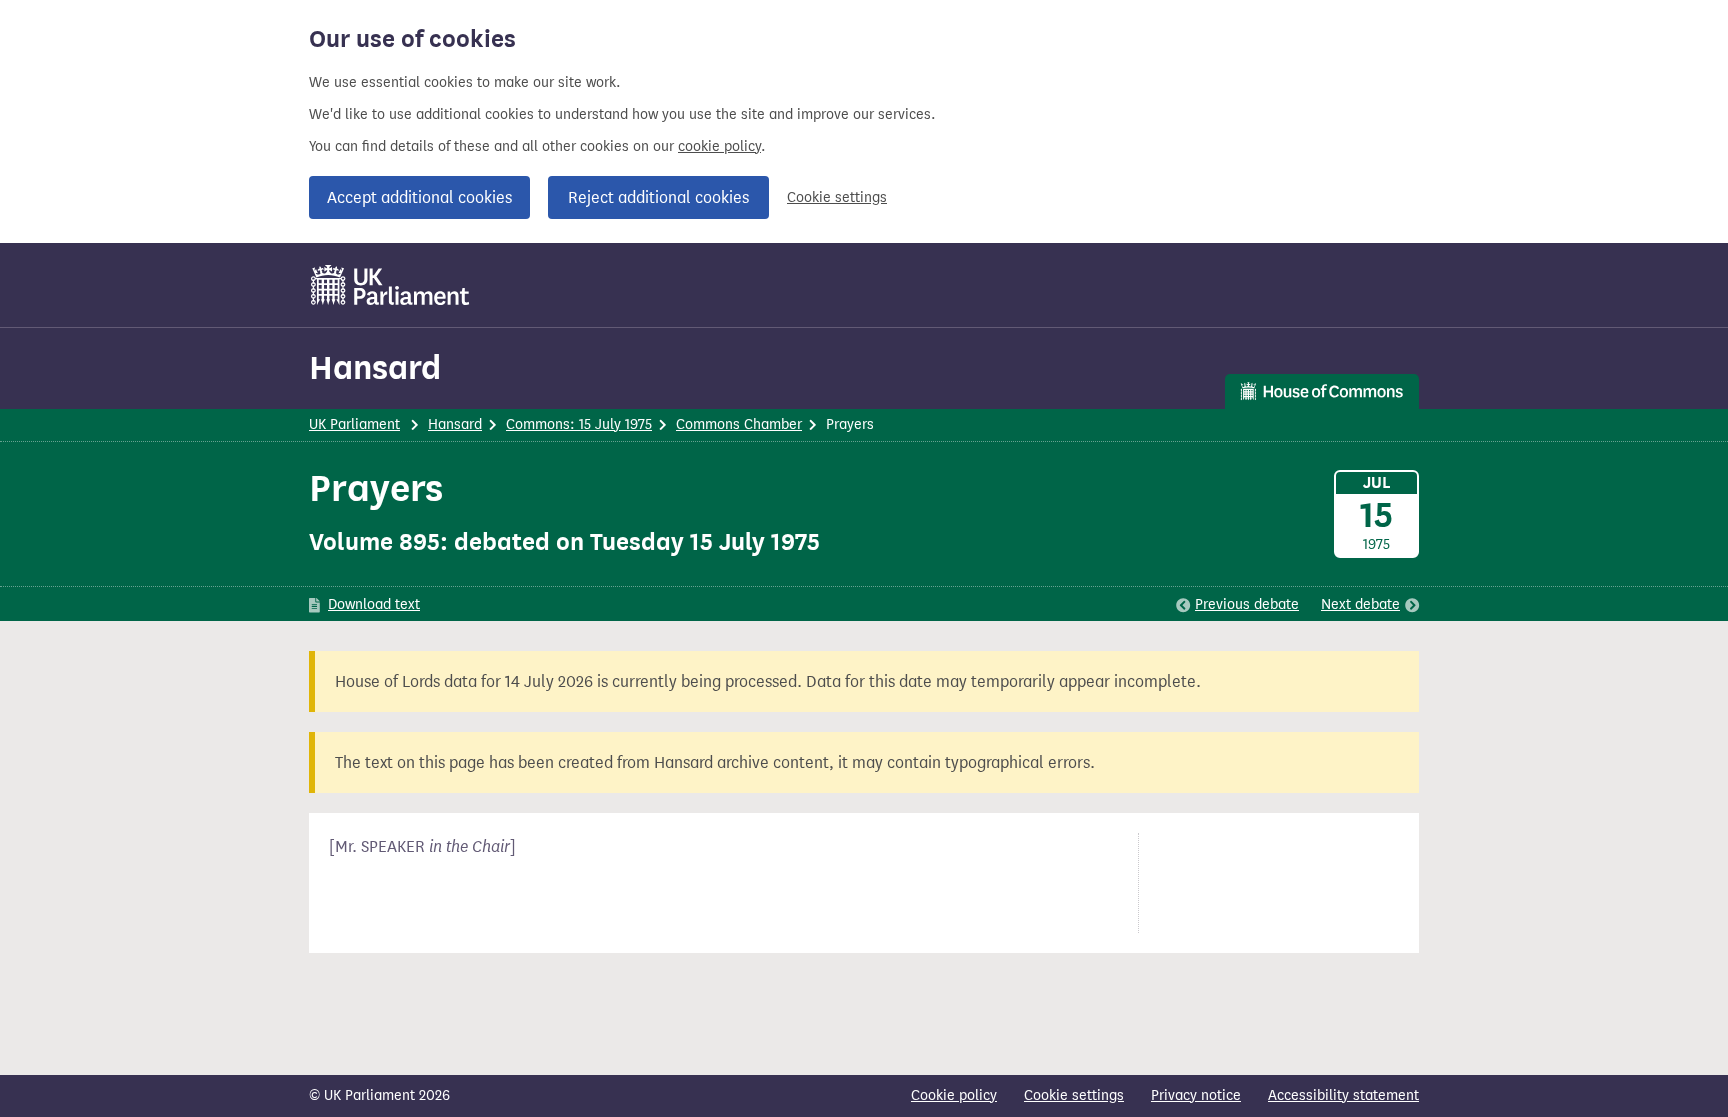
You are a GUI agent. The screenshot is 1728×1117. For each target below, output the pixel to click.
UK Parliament (354, 424)
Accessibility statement (1343, 1095)
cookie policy (719, 146)
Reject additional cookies (658, 197)
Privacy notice (1196, 1095)
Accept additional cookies (419, 197)
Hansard (375, 367)
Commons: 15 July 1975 (579, 424)
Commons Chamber (739, 424)
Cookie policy (954, 1095)
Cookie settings (837, 197)
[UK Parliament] (390, 285)
